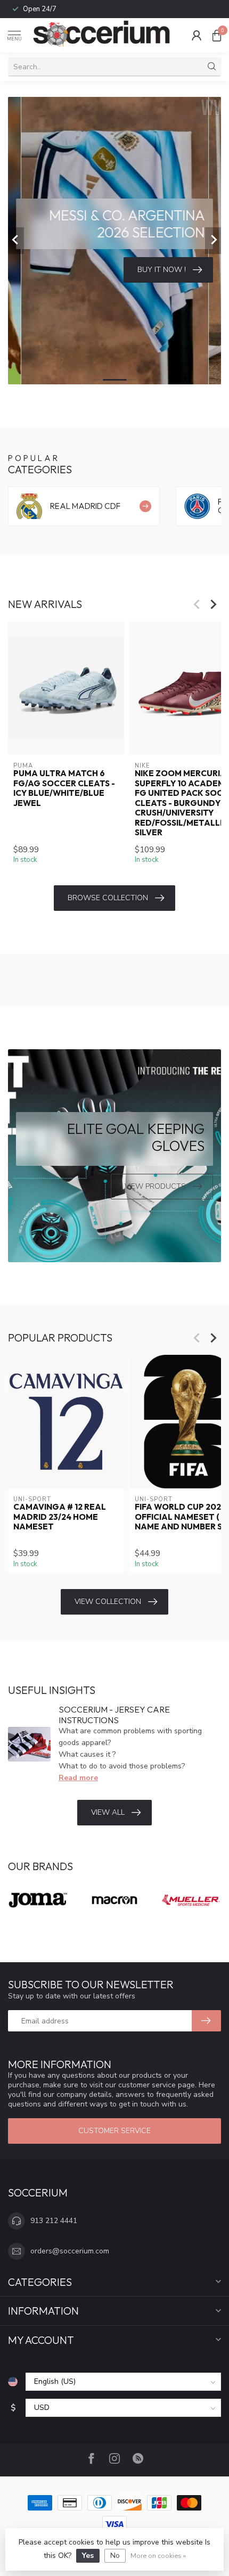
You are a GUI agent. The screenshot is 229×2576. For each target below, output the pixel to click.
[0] (217, 35)
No (115, 2556)
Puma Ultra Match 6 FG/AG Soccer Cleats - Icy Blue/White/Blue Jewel (64, 789)
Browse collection (108, 898)
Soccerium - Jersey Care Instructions (114, 1714)
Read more (78, 1778)
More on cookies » (158, 2556)
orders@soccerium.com (70, 2251)
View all (108, 1812)
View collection (108, 1602)
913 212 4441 (54, 2221)
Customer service (114, 2131)
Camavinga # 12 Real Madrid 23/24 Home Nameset (60, 1517)
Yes (88, 2556)
